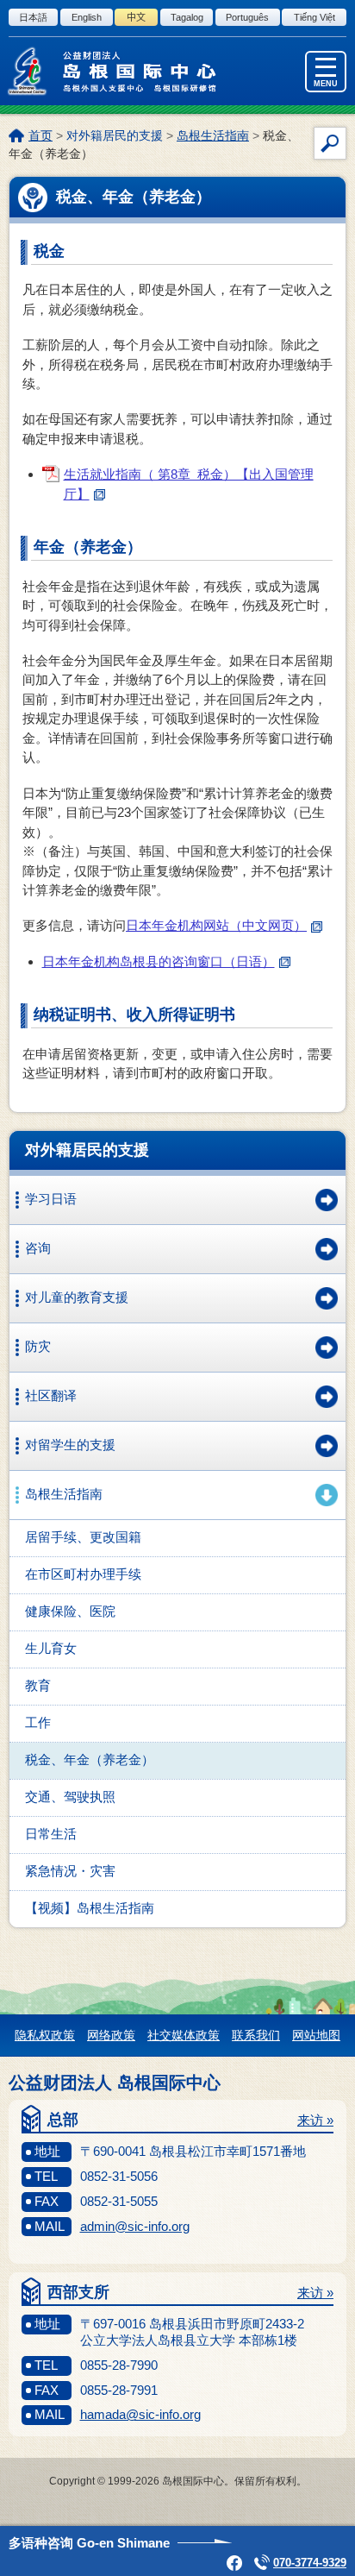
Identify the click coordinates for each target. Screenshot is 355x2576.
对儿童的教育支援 (77, 1297)
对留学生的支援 (70, 1445)
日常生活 (51, 1834)
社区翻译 (51, 1395)
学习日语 (51, 1199)
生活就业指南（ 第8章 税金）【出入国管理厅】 (189, 484)
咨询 (38, 1248)
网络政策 (111, 2035)
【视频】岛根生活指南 (90, 1908)
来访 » (315, 2120)
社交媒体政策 (184, 2035)
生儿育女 (51, 1648)
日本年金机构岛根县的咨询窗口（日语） (159, 961)
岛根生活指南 (213, 135)
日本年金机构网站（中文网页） (216, 925)
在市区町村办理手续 (83, 1574)
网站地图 (316, 2035)
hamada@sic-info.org (140, 2414)
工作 (38, 1722)
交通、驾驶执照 (70, 1797)
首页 (40, 135)
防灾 (38, 1346)
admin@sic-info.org (135, 2226)
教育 (38, 1685)
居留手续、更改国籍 (83, 1537)
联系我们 (256, 2035)
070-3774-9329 (310, 2563)
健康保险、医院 (70, 1611)
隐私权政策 (45, 2035)
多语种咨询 (89, 2543)
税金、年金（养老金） (90, 1759)
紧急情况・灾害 (70, 1871)
